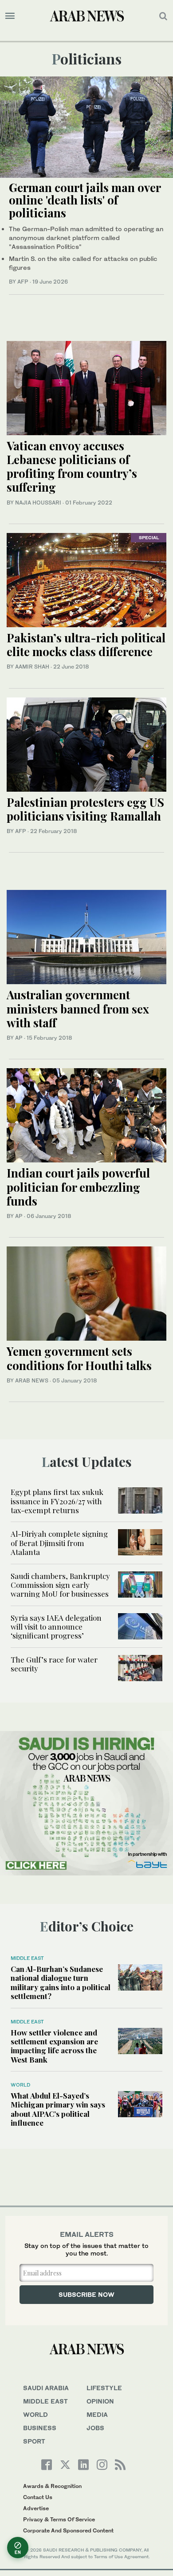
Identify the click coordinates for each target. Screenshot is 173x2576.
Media (97, 2414)
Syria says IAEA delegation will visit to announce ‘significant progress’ (56, 1627)
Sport (34, 2441)
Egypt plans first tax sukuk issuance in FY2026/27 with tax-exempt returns (57, 1501)
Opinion (100, 2401)
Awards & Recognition (52, 2486)
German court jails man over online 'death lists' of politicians (85, 200)
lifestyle (104, 2388)
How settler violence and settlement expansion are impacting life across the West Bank (54, 2046)
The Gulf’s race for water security (54, 1664)
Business (40, 2428)
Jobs (95, 2428)
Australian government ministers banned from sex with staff (78, 1008)
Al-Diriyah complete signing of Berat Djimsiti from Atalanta (59, 1543)
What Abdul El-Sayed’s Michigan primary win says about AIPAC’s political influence (58, 2109)
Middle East (27, 1958)
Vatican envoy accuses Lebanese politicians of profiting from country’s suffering (72, 467)
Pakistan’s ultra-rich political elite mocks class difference (86, 645)
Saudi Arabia (46, 2388)
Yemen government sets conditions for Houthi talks (79, 1358)
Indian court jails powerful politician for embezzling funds (78, 1187)
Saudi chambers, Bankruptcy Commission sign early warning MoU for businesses (61, 1585)
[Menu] (10, 16)
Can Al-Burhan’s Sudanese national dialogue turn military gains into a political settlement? (61, 1982)
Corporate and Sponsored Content (68, 2530)
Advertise (36, 2508)
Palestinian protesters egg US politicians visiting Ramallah (85, 809)
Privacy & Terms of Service (59, 2519)
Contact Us (38, 2497)
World (20, 2085)
